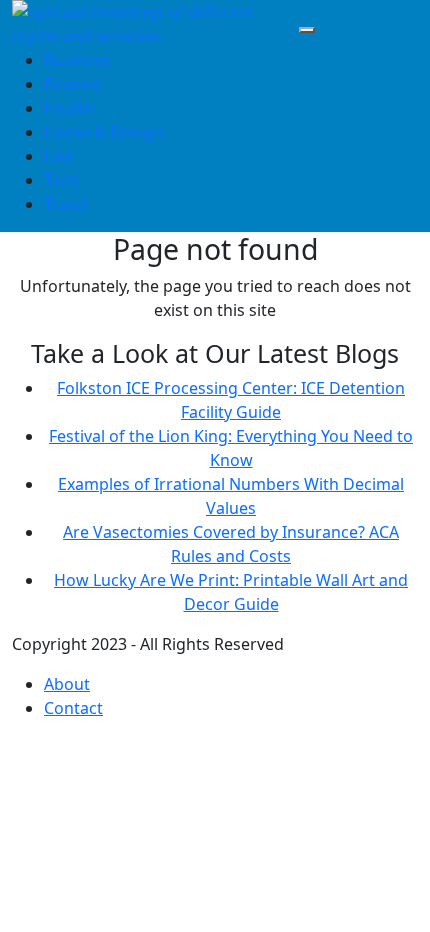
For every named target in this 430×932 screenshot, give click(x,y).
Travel (66, 204)
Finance (73, 84)
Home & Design (103, 132)
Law (59, 156)
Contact (73, 708)
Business (77, 60)
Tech (61, 180)
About (67, 684)
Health (69, 108)
